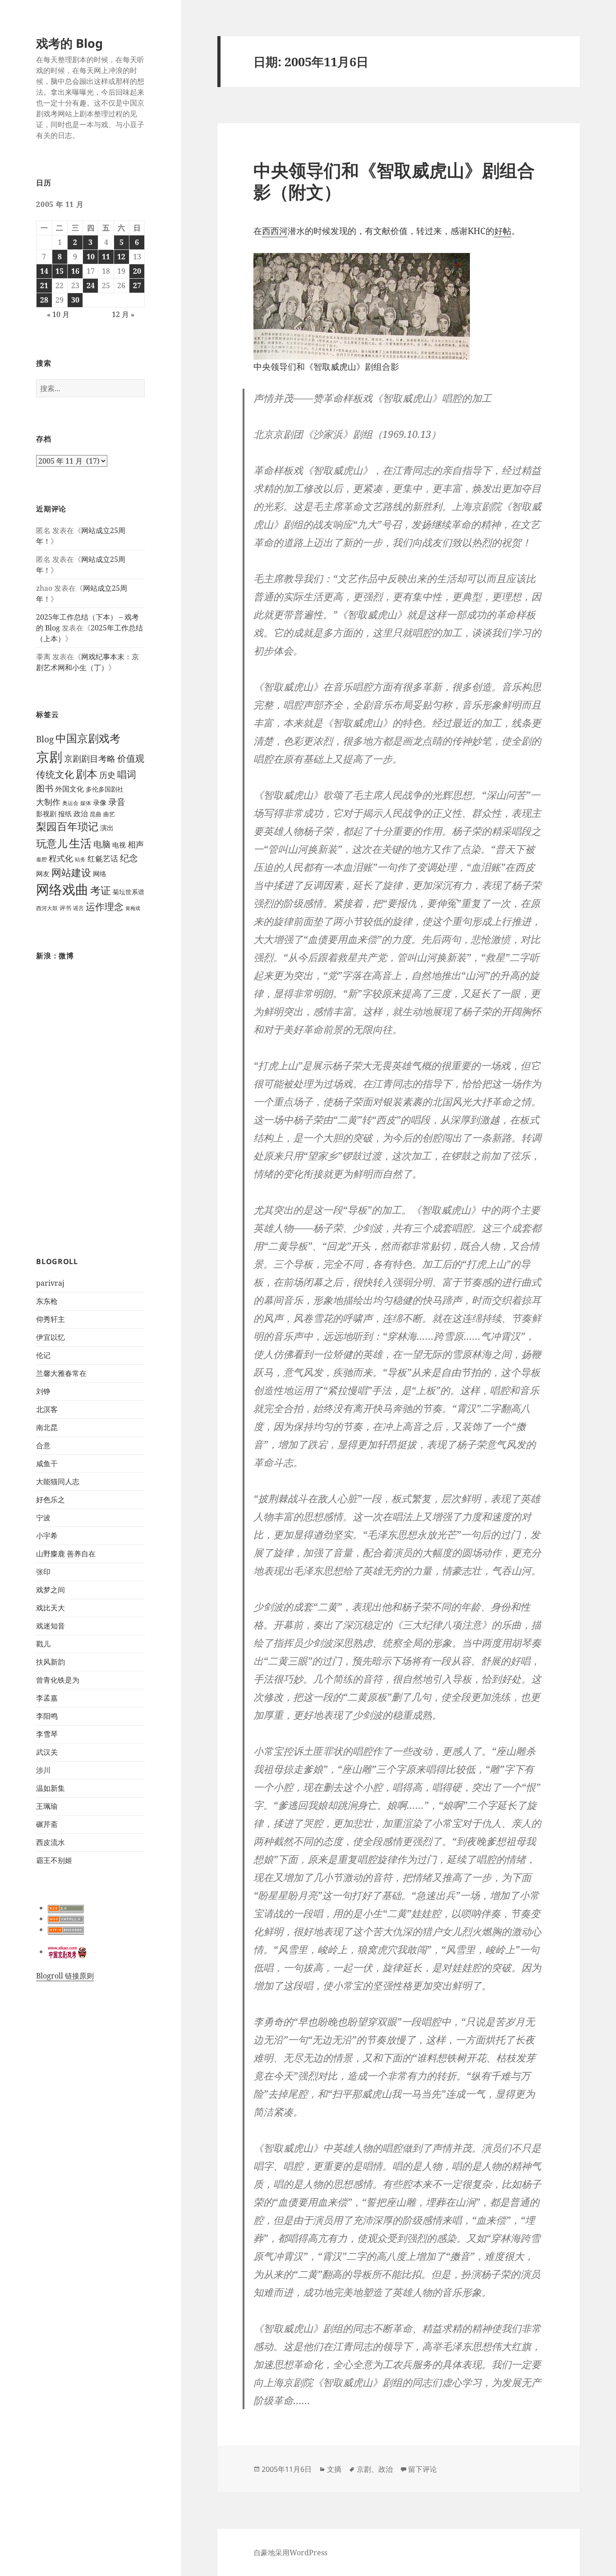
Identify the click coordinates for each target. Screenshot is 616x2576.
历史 (107, 775)
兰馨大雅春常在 (61, 1373)
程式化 (61, 858)
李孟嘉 (47, 1698)
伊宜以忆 (51, 1337)
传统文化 (55, 774)
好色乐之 (51, 1500)
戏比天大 (51, 1608)
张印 (43, 1572)
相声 (136, 844)
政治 (81, 814)
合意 (43, 1445)
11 (106, 257)
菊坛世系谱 (129, 892)
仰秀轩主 (51, 1319)
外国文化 (69, 789)
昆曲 (96, 814)
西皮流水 (51, 1842)
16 (75, 271)
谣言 (78, 908)
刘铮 (43, 1391)
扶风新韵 (51, 1662)
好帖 (503, 231)
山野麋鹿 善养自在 (66, 1554)
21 (44, 285)
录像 (100, 803)
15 (60, 271)
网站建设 (71, 872)
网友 (43, 874)
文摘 (334, 2469)
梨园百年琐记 (67, 826)
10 (91, 257)
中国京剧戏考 (88, 738)
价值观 (131, 758)
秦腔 (41, 859)
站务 (80, 859)
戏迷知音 (51, 1626)
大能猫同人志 (58, 1481)
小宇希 (47, 1536)
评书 (65, 908)
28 (44, 300)
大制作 (48, 802)
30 (75, 300)
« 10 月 (58, 314)
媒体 (86, 803)
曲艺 (109, 814)
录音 (117, 802)
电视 (119, 845)
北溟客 (47, 1409)
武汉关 (47, 1752)
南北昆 (47, 1427)
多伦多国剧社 (105, 789)
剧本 (87, 774)
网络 (100, 874)
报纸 (65, 814)
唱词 (127, 774)
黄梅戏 (133, 908)
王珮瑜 (47, 1806)
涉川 (43, 1770)
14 (44, 271)
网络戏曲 (62, 889)
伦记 (43, 1355)
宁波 (43, 1518)
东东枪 (47, 1301)
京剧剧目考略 (90, 758)
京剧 (49, 757)
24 (91, 285)
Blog (45, 739)
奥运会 (70, 803)
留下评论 (423, 2469)
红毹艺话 (103, 858)
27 (137, 285)
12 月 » (123, 314)
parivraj (50, 1283)
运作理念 (105, 906)
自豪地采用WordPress (290, 2553)
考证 (101, 890)
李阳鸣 (47, 1716)
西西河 (275, 231)
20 (137, 271)
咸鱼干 (47, 1463)
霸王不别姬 (54, 1860)
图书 (45, 788)
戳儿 (43, 1644)
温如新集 (51, 1788)
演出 (107, 828)
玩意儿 (52, 844)
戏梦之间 (51, 1590)
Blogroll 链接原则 (65, 1976)
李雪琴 (47, 1734)
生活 (80, 843)
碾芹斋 (47, 1824)
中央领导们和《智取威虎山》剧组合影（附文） (394, 181)
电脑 (102, 844)
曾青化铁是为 (58, 1680)
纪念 (129, 858)
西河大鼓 (47, 908)
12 (121, 257)
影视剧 (46, 814)
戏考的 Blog (69, 43)
